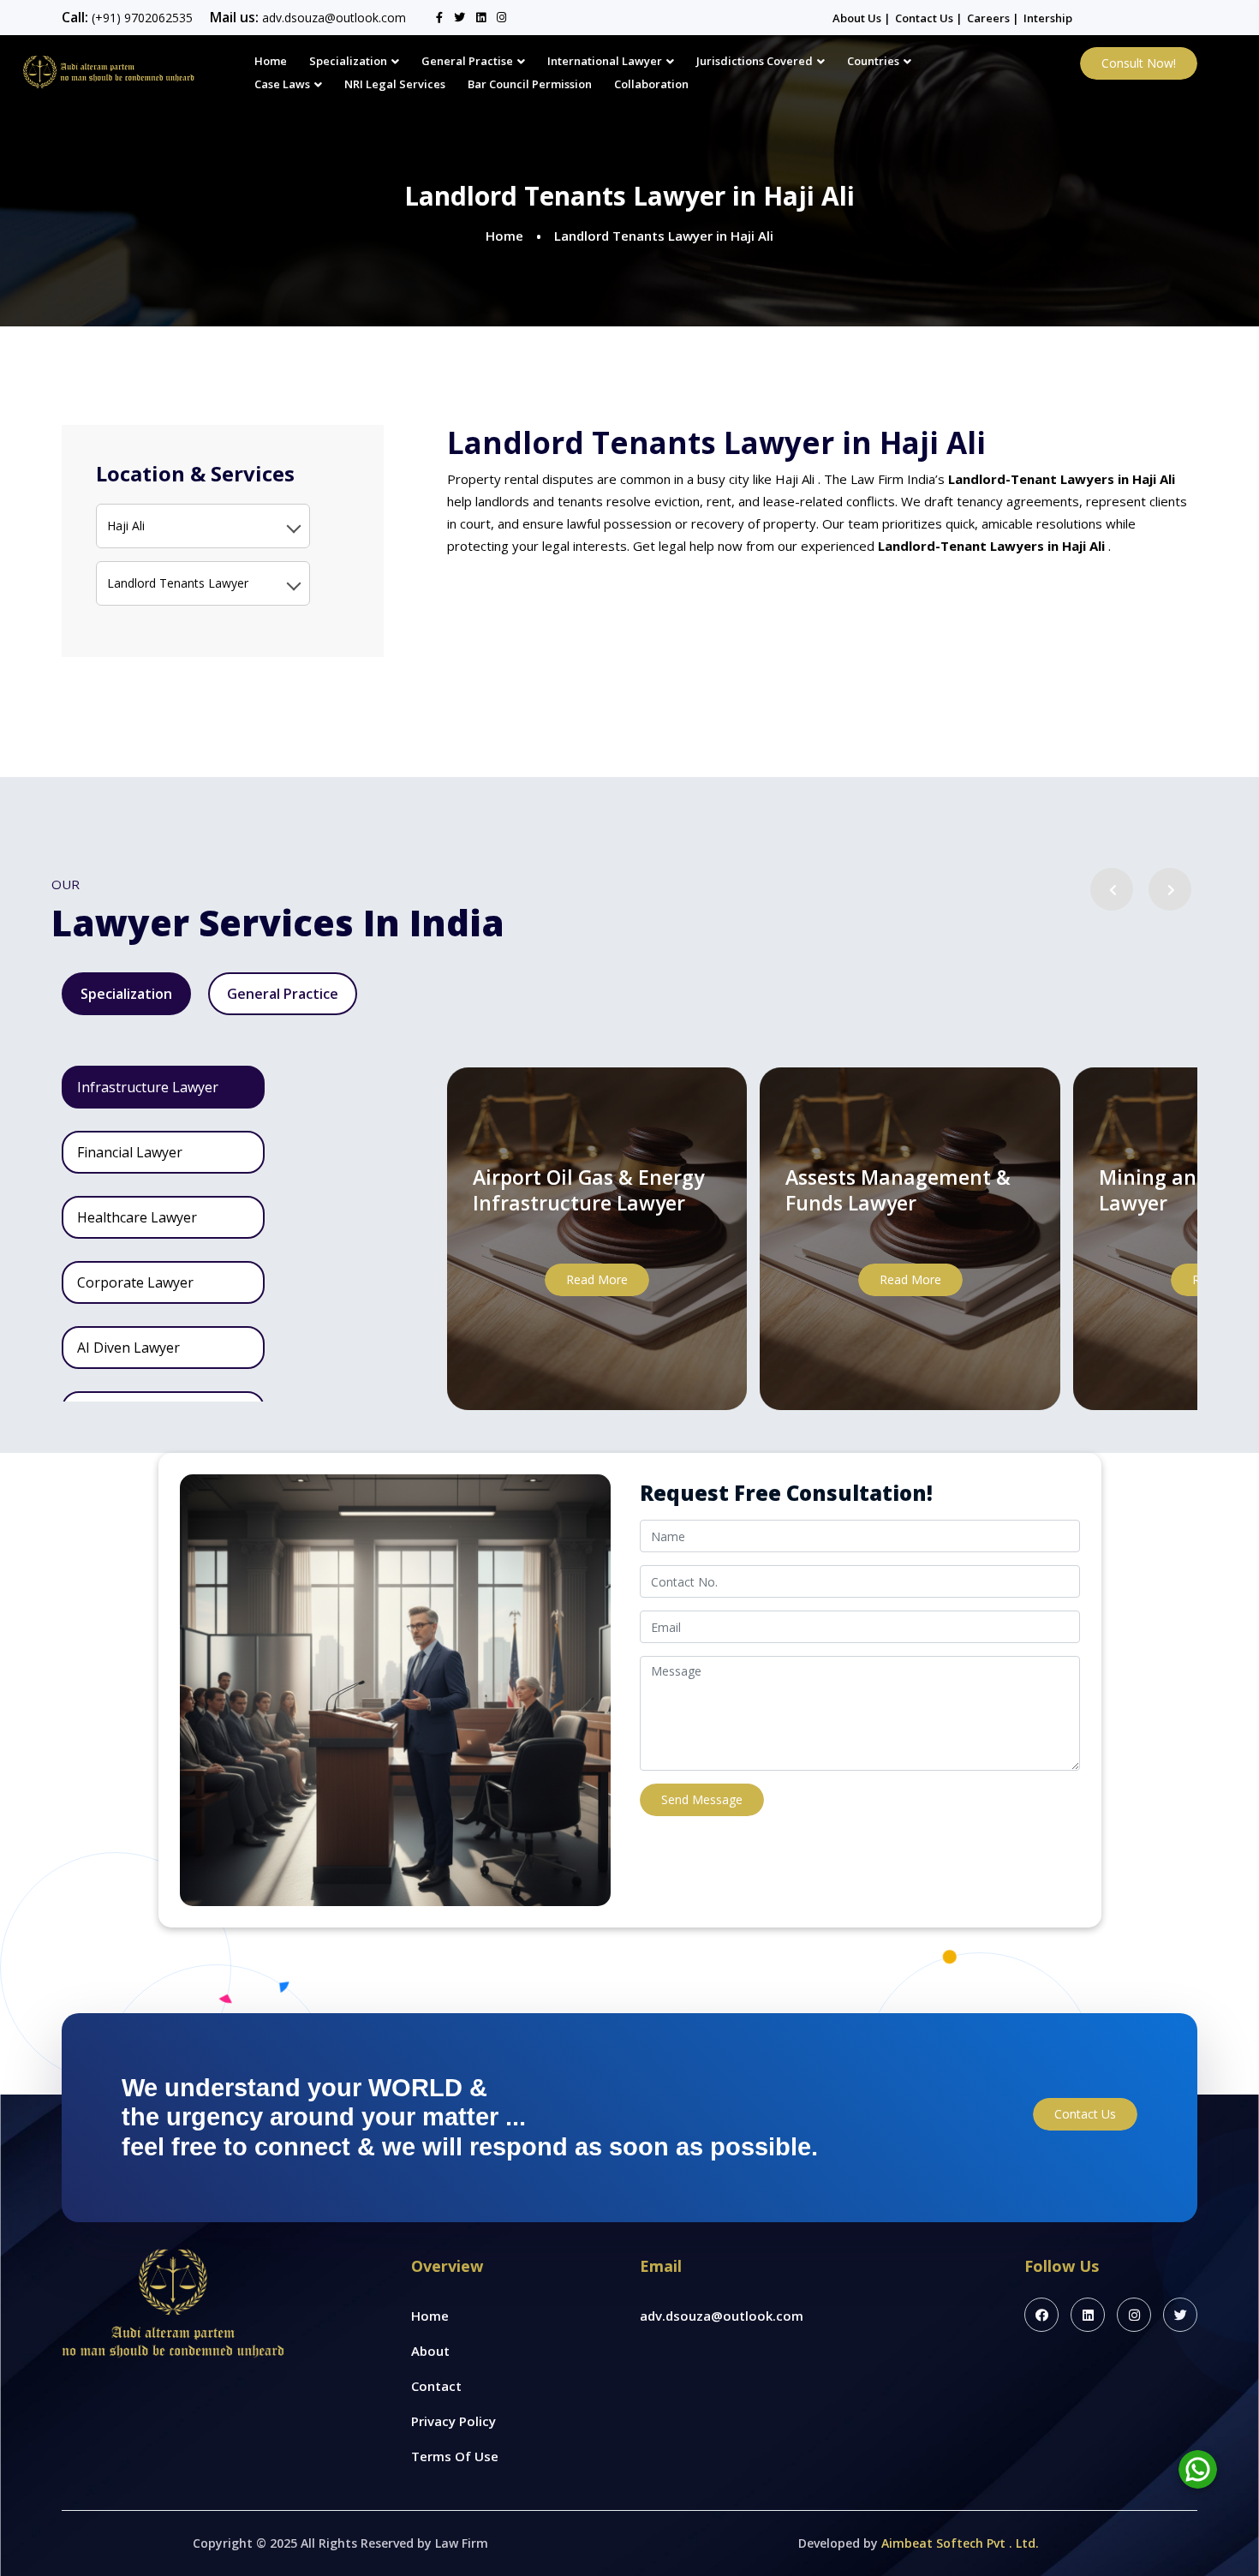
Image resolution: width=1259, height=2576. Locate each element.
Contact (436, 2386)
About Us (858, 18)
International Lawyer (605, 61)
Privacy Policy (453, 2421)
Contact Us (925, 18)
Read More (597, 1279)
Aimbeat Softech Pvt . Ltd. (960, 2543)
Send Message (702, 1799)
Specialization (348, 61)
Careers (990, 18)
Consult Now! (1139, 63)
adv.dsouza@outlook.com (334, 18)
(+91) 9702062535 (142, 18)
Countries (873, 61)
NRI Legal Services (395, 84)
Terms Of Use (455, 2456)
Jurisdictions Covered (755, 61)
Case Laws (282, 84)
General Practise (467, 61)
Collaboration (651, 84)
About (430, 2351)
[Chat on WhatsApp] (1198, 2469)
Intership (1048, 18)
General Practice (283, 994)
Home (271, 61)
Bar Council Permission (530, 84)
